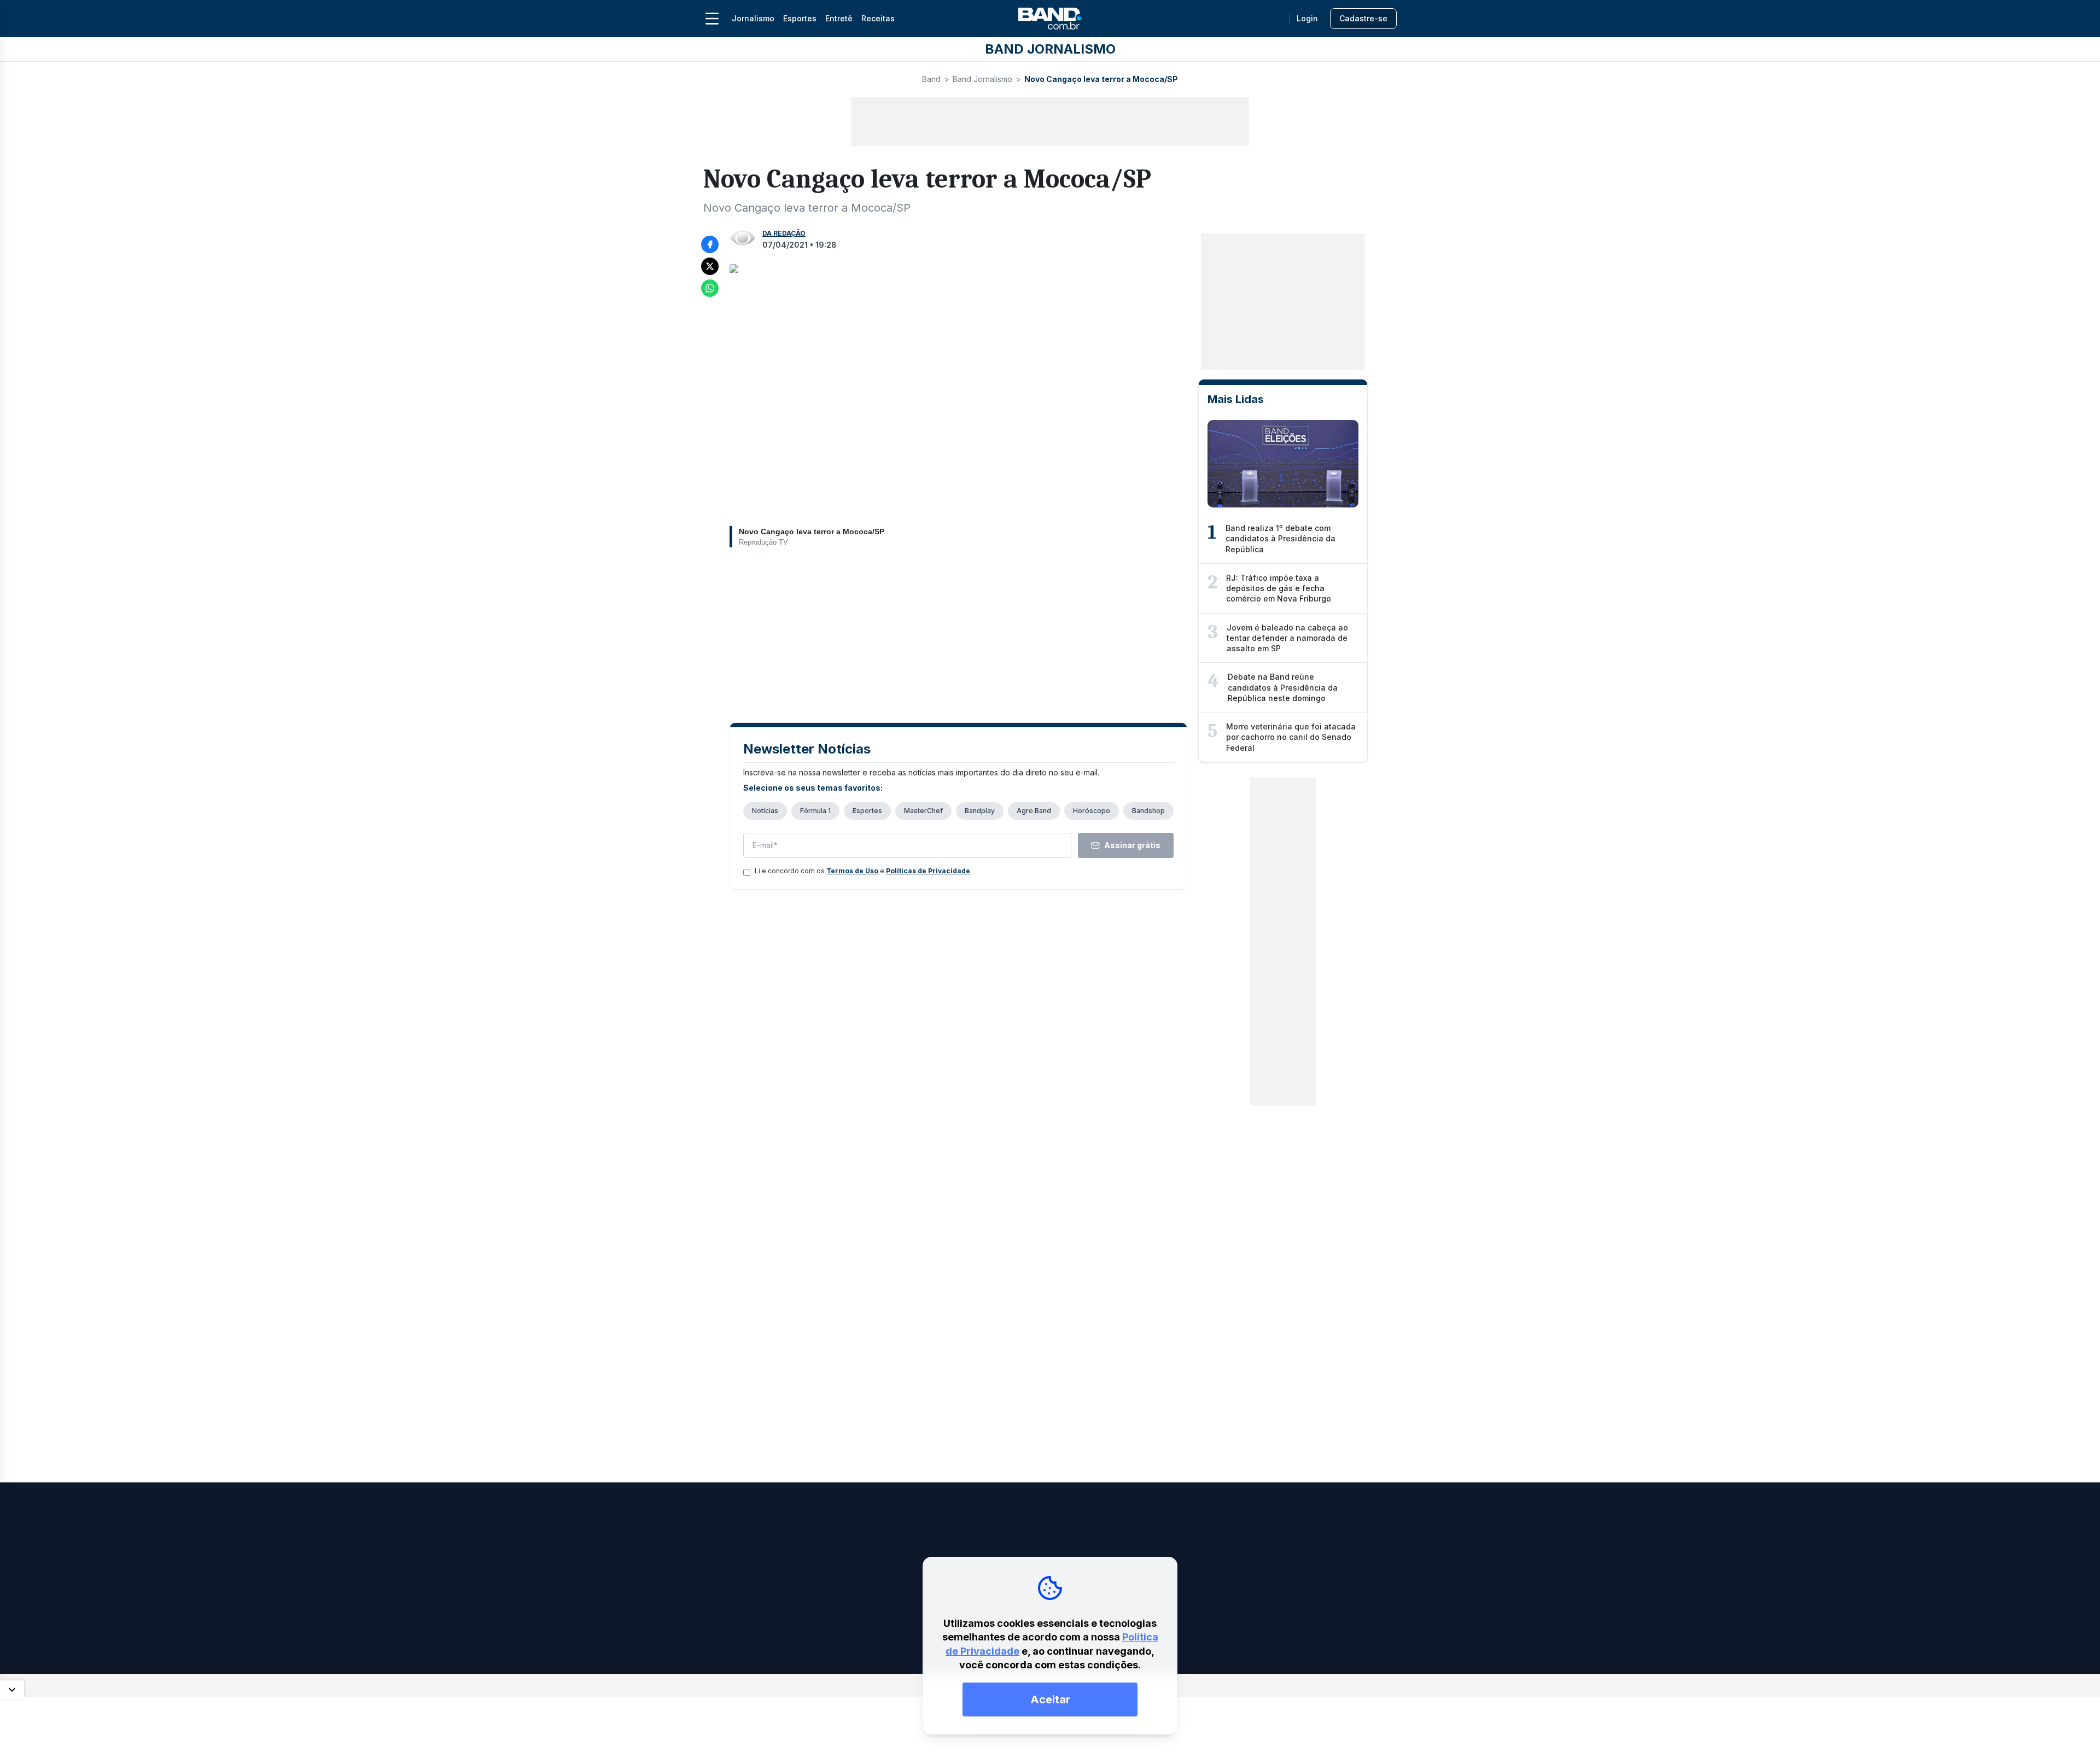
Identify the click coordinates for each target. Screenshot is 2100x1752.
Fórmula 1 (815, 811)
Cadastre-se (1363, 18)
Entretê (839, 18)
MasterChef (923, 811)
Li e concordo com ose (862, 871)
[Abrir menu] (712, 19)
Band (931, 79)
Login (1307, 18)
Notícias (765, 811)
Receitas (878, 18)
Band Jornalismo (982, 79)
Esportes (800, 18)
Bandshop (1148, 811)
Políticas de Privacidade (928, 871)
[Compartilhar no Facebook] (710, 244)
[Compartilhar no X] (710, 266)
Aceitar (1050, 1700)
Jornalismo (753, 18)
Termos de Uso (852, 871)
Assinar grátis (1132, 845)
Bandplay (980, 811)
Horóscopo (1092, 811)
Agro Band (1034, 811)
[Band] (1050, 19)
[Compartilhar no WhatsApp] (710, 288)
